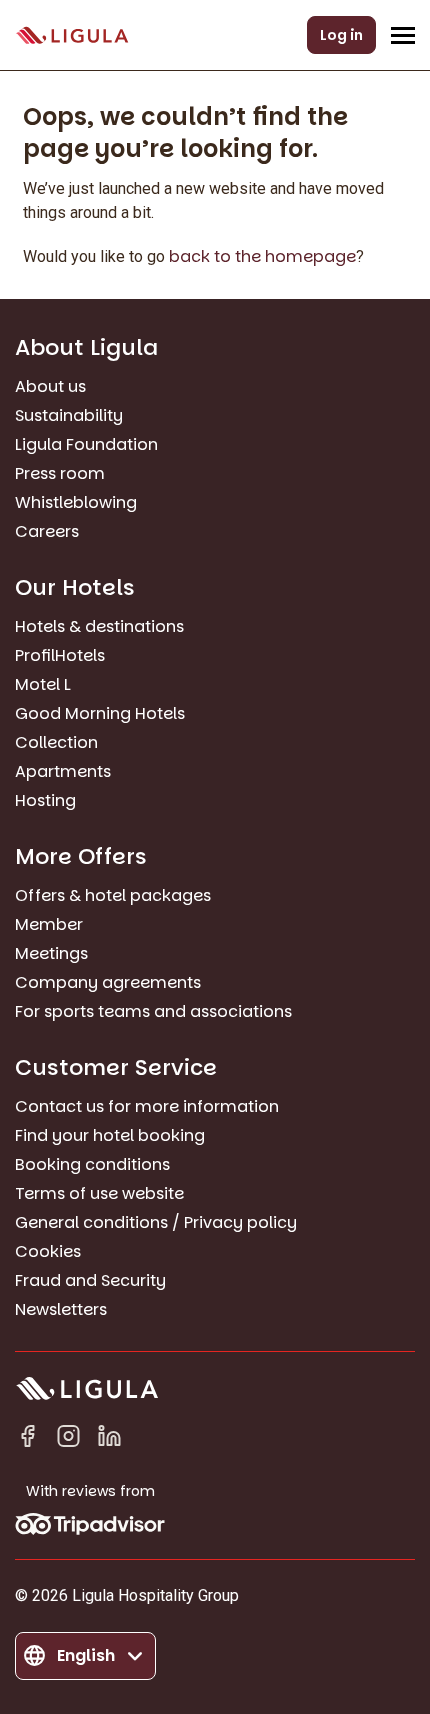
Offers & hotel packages (113, 895)
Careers (47, 531)
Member (49, 924)
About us (50, 386)
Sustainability (69, 415)
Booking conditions (92, 1164)
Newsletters (61, 1309)
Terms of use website (99, 1193)
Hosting (45, 800)
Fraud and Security (90, 1280)
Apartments (63, 771)
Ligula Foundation (86, 444)
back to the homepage (262, 256)
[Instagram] (68, 1439)
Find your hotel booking (110, 1135)
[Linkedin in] (109, 1439)
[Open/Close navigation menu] (403, 35)
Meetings (51, 953)
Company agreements (108, 982)
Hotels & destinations (99, 626)
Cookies (48, 1251)
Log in (341, 35)
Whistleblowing (76, 502)
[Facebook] (27, 1439)
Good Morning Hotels (100, 713)
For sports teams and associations (153, 1011)
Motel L (43, 684)
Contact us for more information (147, 1106)
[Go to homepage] (72, 35)
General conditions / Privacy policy (156, 1222)
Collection (56, 742)
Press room (60, 473)
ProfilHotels (60, 655)
